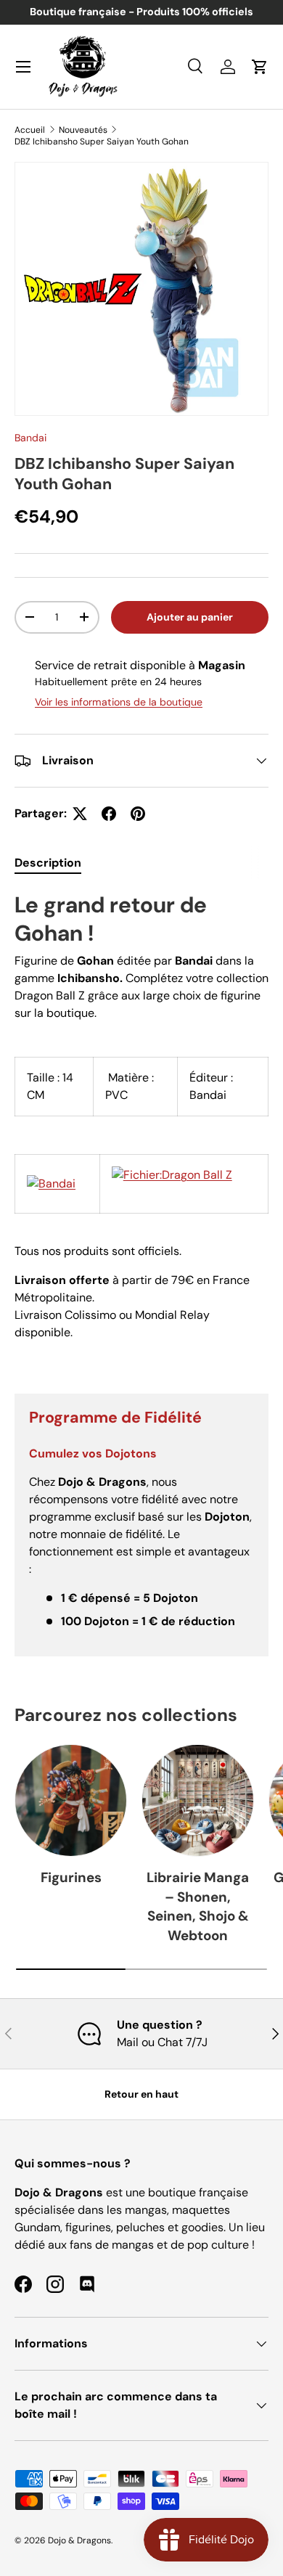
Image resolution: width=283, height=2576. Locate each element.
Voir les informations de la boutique (119, 702)
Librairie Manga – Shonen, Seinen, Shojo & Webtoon (198, 1906)
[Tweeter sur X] (80, 814)
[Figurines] (71, 1800)
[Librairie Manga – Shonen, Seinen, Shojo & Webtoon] (198, 1800)
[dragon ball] (172, 1175)
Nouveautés (83, 130)
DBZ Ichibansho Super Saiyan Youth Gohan (102, 142)
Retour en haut (141, 2094)
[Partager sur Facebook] (109, 814)
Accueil (30, 130)
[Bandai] (51, 1183)
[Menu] (23, 67)
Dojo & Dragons (79, 2540)
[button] (260, 67)
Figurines (71, 1877)
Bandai (30, 438)
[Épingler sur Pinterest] (138, 814)
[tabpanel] (141, 1130)
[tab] (48, 863)
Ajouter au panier (190, 617)
